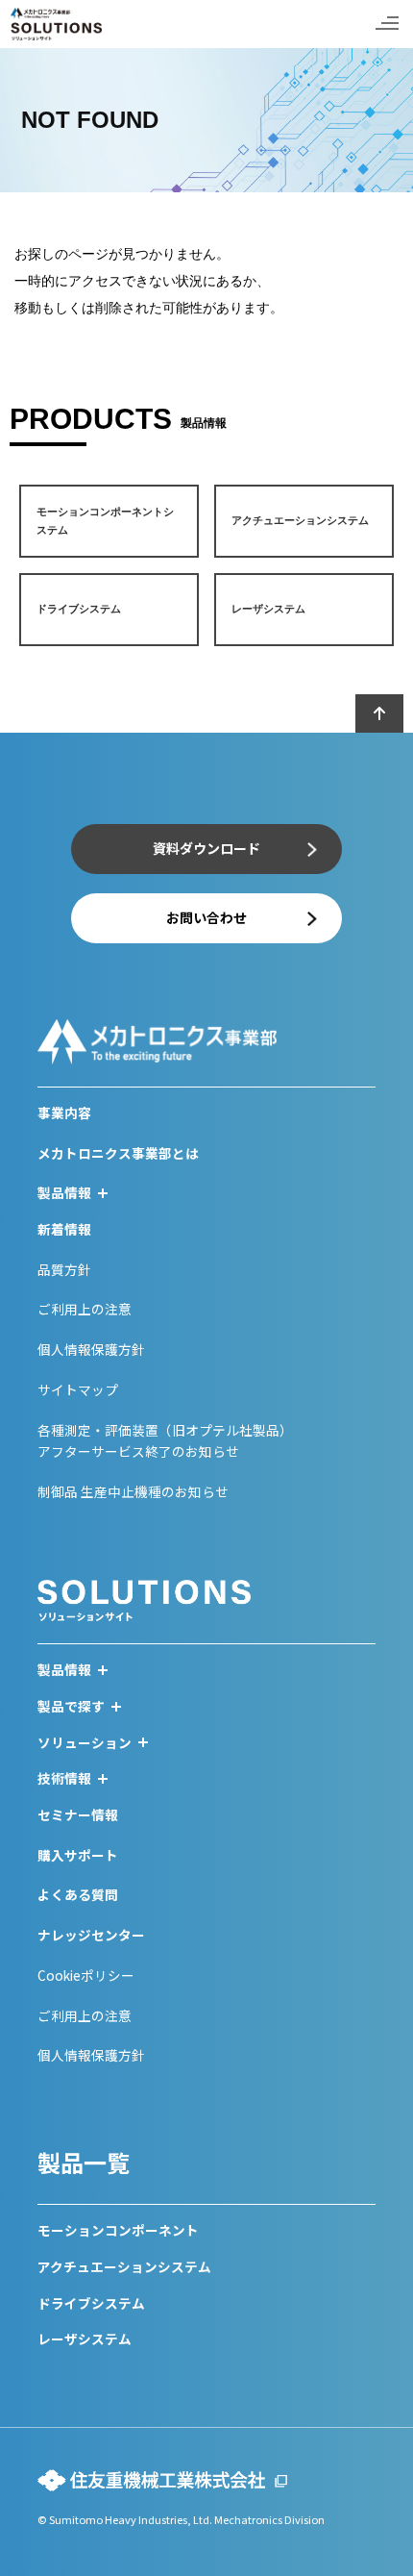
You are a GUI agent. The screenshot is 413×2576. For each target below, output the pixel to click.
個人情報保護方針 (91, 1349)
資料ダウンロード (206, 848)
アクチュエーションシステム (124, 2266)
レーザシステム (85, 2338)
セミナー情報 (78, 1814)
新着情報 (64, 1229)
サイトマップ (78, 1389)
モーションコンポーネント (118, 2230)
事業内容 (64, 1113)
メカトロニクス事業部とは (118, 1153)
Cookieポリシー (86, 1975)
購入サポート (78, 1855)
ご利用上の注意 (85, 1309)
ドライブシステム (91, 2303)
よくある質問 (78, 1894)
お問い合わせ (206, 917)
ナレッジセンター (91, 1935)
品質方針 (64, 1269)
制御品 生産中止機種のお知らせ (133, 1491)
